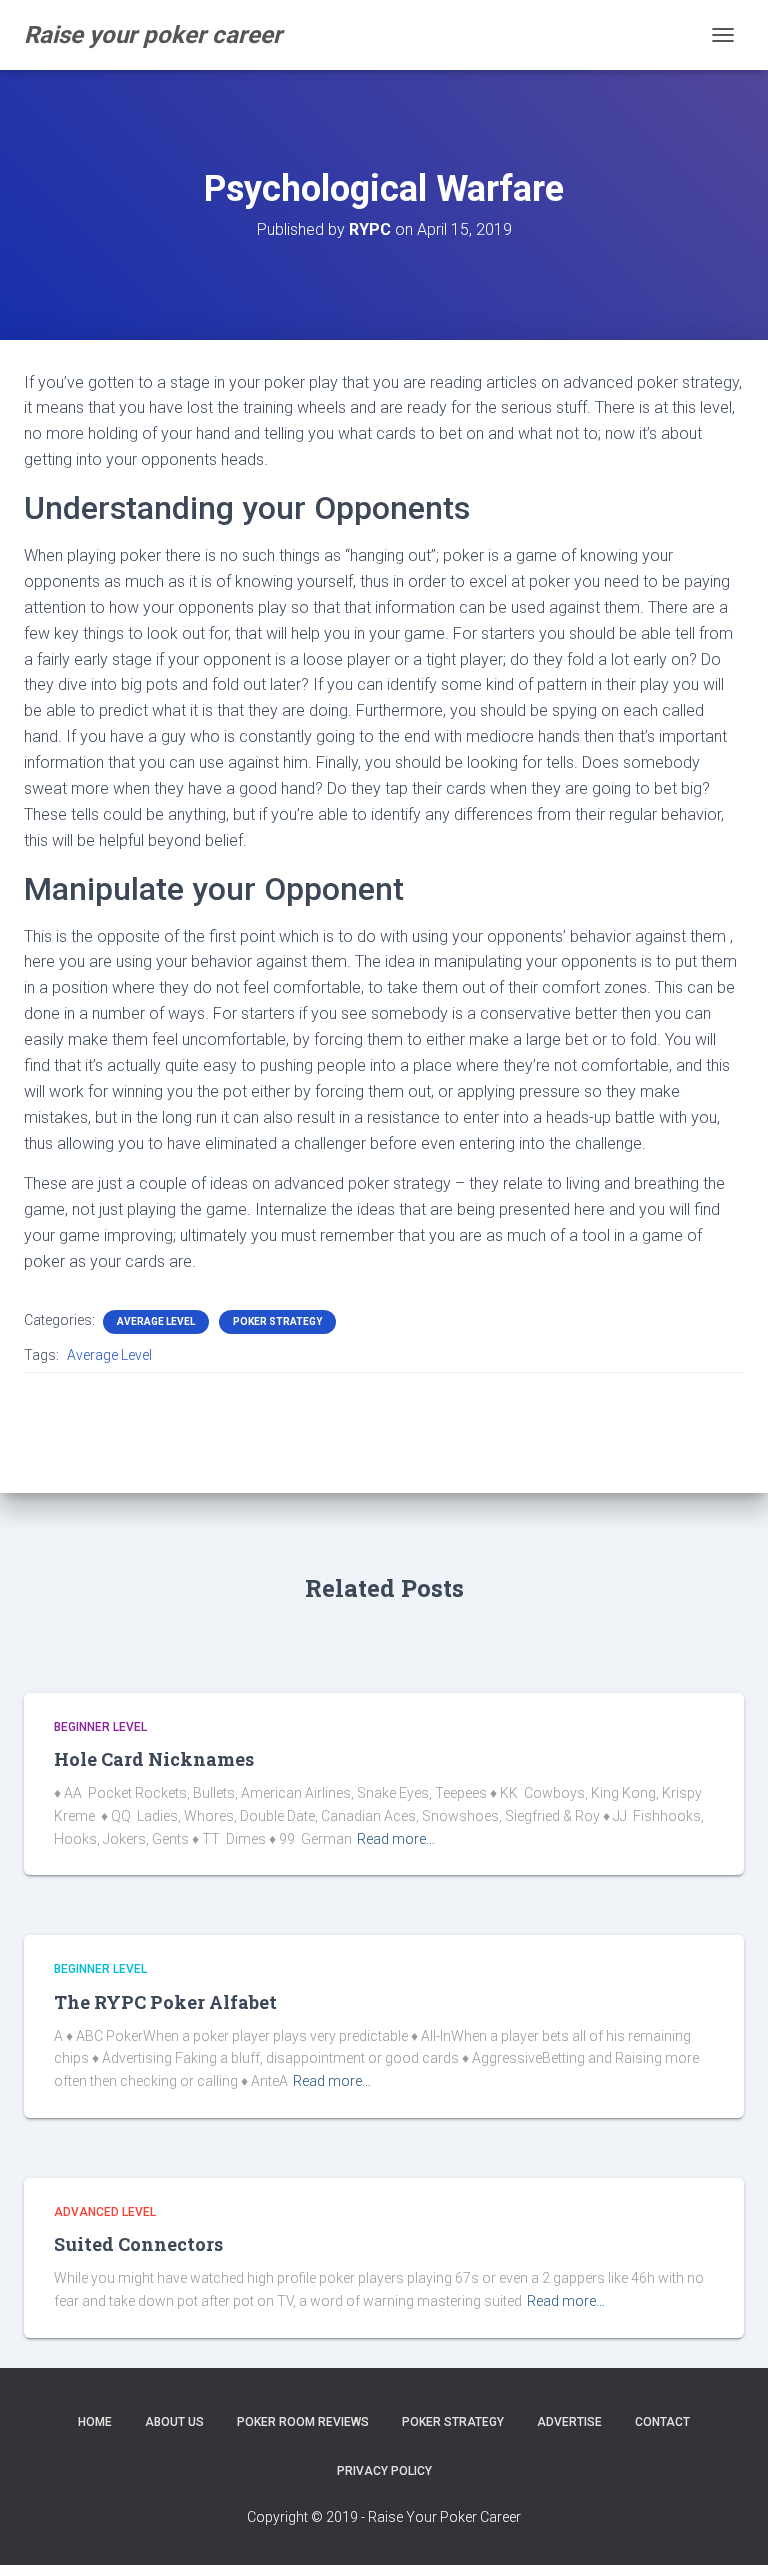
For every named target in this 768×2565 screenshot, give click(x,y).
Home (95, 2422)
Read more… (396, 1839)
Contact (662, 2422)
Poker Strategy (277, 1321)
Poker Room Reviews (303, 2422)
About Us (174, 2422)
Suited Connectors (138, 2244)
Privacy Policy (384, 2471)
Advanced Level (105, 2212)
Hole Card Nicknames (154, 1759)
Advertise (569, 2422)
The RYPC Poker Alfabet (165, 2002)
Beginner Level (100, 1727)
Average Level (156, 1321)
